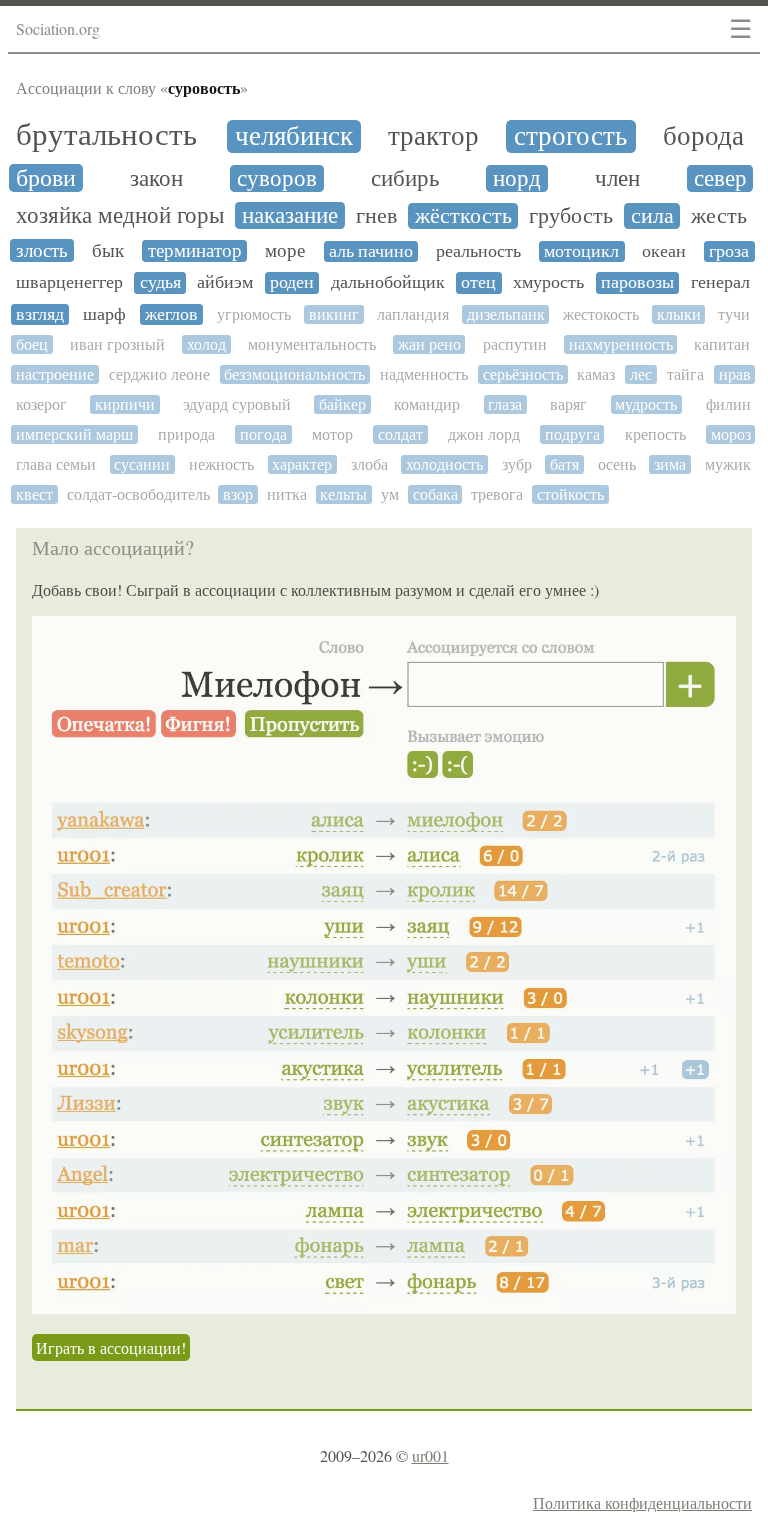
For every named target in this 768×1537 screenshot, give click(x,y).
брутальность (106, 135)
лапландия (413, 314)
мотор (332, 434)
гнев (376, 216)
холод (206, 344)
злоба (369, 464)
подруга (572, 434)
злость (42, 250)
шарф (104, 314)
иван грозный (117, 344)
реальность (478, 251)
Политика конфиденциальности (642, 1502)
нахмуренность (621, 344)
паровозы (637, 282)
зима (670, 464)
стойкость (570, 494)
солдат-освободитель (138, 494)
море (285, 251)
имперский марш (74, 434)
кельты (343, 494)
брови (46, 178)
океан (664, 251)
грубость (571, 216)
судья (160, 282)
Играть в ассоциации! (111, 1347)
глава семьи (56, 464)
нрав (735, 374)
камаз (596, 374)
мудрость (646, 404)
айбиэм (225, 282)
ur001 (430, 1455)
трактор (433, 136)
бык (108, 251)
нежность (221, 464)
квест (34, 494)
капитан (722, 344)
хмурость (548, 282)
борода (703, 136)
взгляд (40, 314)
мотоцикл (581, 251)
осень (617, 464)
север (720, 178)
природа (186, 434)
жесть (719, 216)
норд (517, 178)
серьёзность (523, 374)
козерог (41, 404)
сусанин (142, 464)
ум (390, 494)
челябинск (294, 136)
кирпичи (125, 404)
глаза (505, 404)
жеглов (171, 314)
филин (728, 404)
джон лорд (484, 434)
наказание (290, 215)
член (617, 178)
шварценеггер (69, 282)
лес (641, 374)
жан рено (429, 344)
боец (32, 344)
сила (652, 216)
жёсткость (463, 216)
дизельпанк (506, 314)
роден (292, 282)
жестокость (601, 314)
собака (435, 494)
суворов (277, 178)
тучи (734, 314)
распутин (515, 344)
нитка (287, 494)
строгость (570, 136)
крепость (655, 434)
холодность (444, 464)
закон (156, 178)
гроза (729, 251)
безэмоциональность (294, 374)
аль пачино (371, 251)
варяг (568, 404)
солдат (400, 434)
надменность (424, 374)
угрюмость (254, 314)
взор (238, 494)
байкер (342, 404)
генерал (720, 282)
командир (427, 404)
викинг (334, 314)
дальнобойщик (388, 282)
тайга (685, 374)
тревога (497, 494)
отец (478, 282)
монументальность (312, 344)
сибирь (405, 178)
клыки (679, 314)
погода (263, 434)
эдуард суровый (237, 404)
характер (302, 464)
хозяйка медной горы (120, 215)
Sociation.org (58, 28)
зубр (517, 464)
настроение (55, 374)
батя (564, 464)
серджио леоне (159, 374)
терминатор (195, 251)
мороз (731, 434)
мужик (728, 464)
